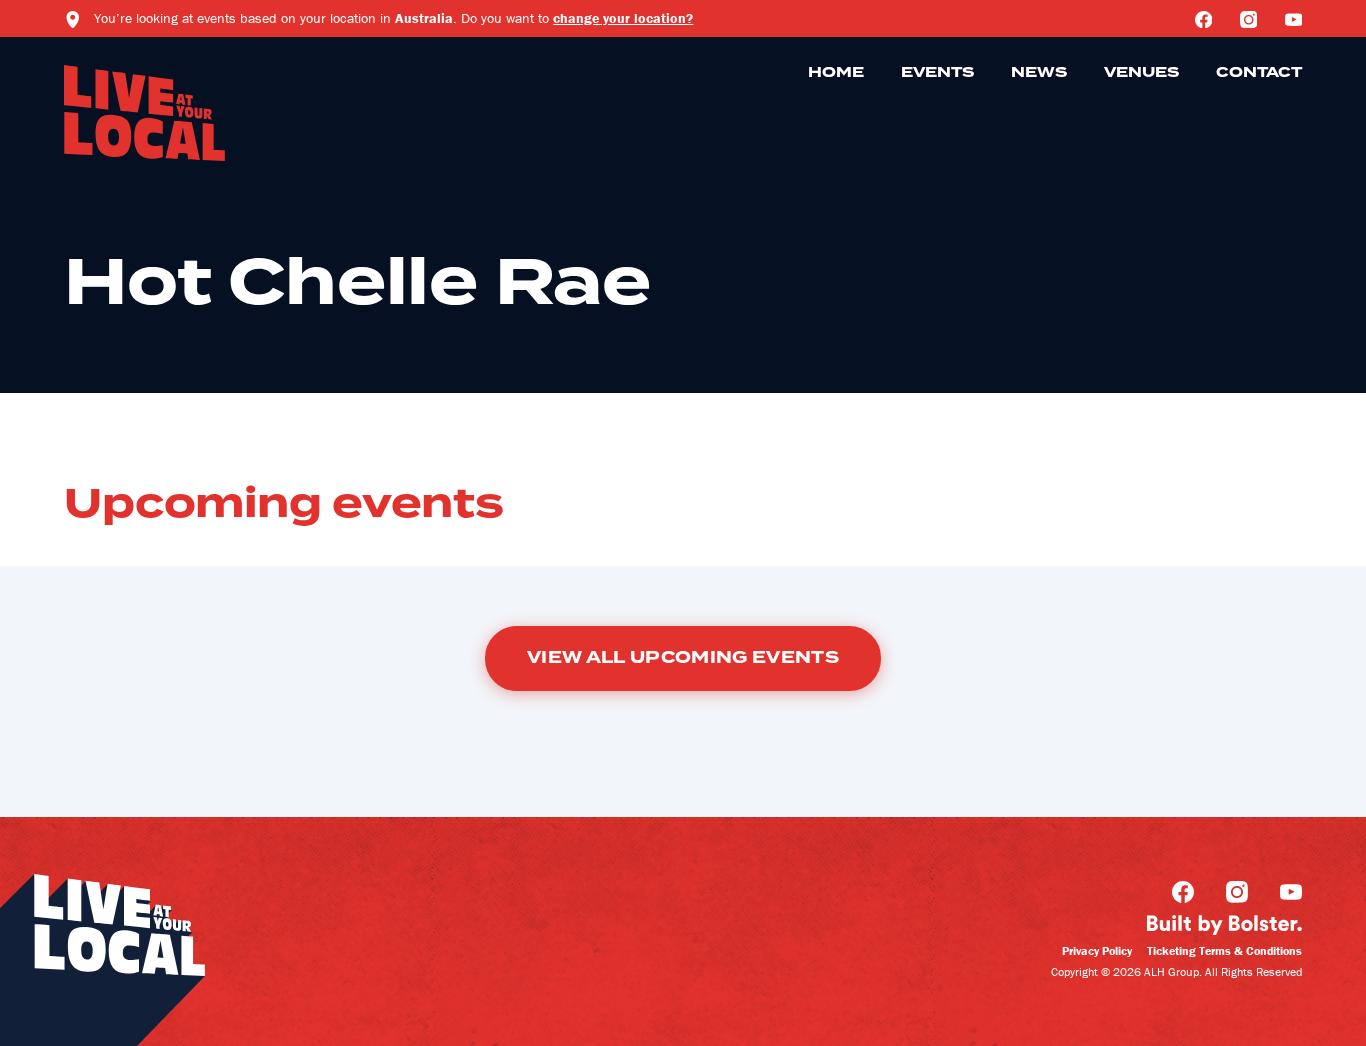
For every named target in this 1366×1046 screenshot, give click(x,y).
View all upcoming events (683, 658)
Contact (1259, 73)
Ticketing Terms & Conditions (1224, 950)
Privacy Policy (1097, 950)
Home (836, 73)
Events (937, 73)
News (1039, 73)
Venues (1141, 73)
